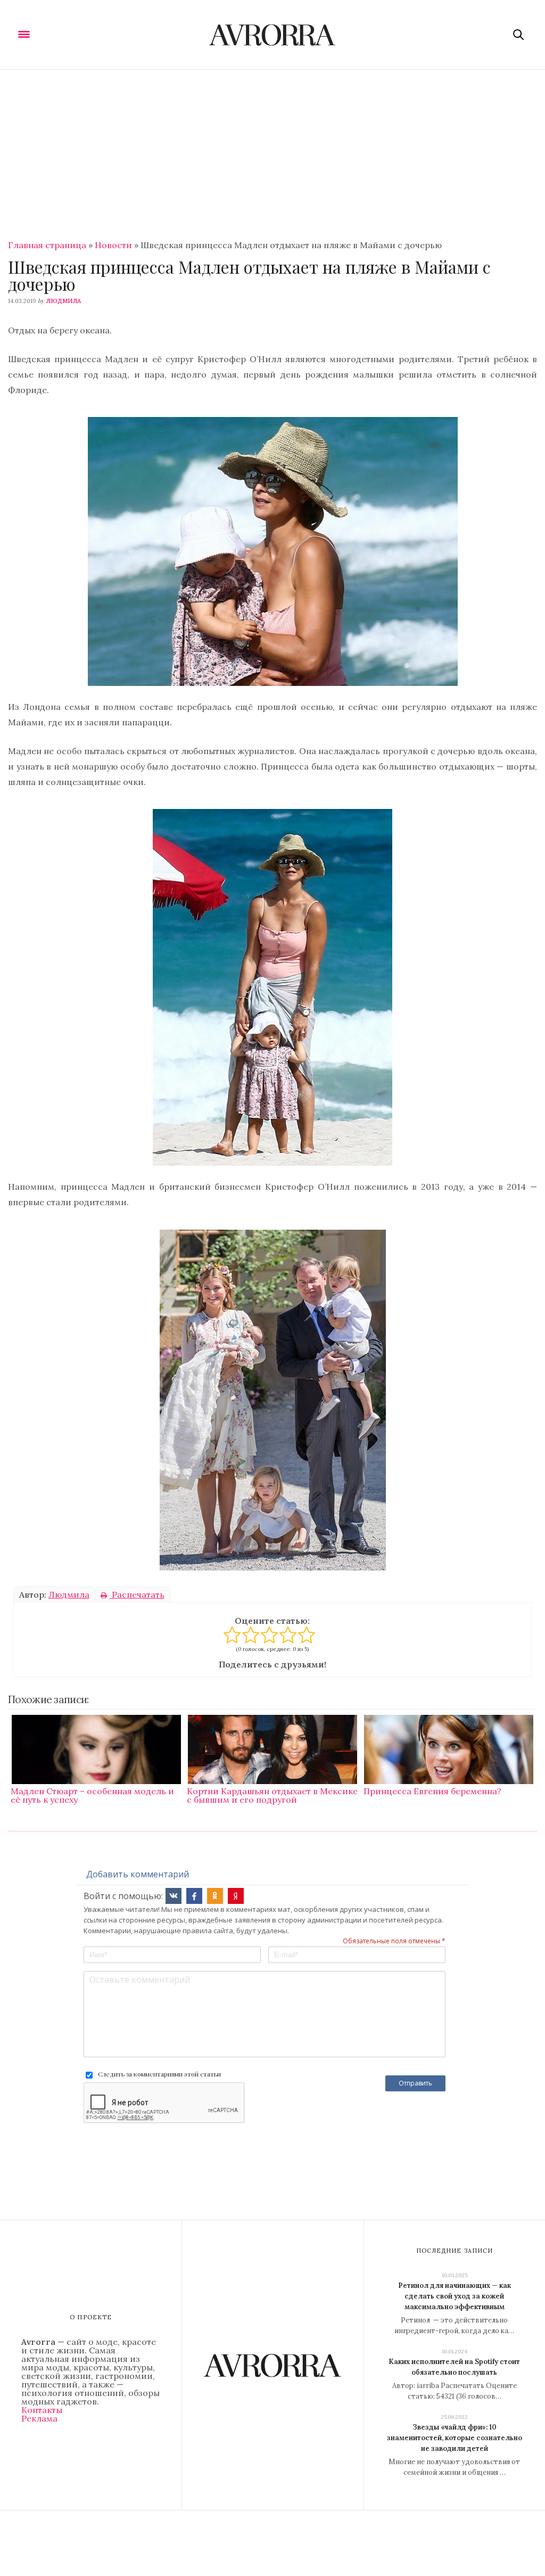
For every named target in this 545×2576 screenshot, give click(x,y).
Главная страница (47, 245)
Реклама (39, 2418)
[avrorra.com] (273, 35)
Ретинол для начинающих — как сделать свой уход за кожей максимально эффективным (455, 2296)
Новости (113, 245)
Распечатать (137, 1594)
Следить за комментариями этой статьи (159, 2074)
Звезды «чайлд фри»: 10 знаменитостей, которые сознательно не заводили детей (455, 2438)
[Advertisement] (272, 150)
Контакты (42, 2410)
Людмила (63, 301)
